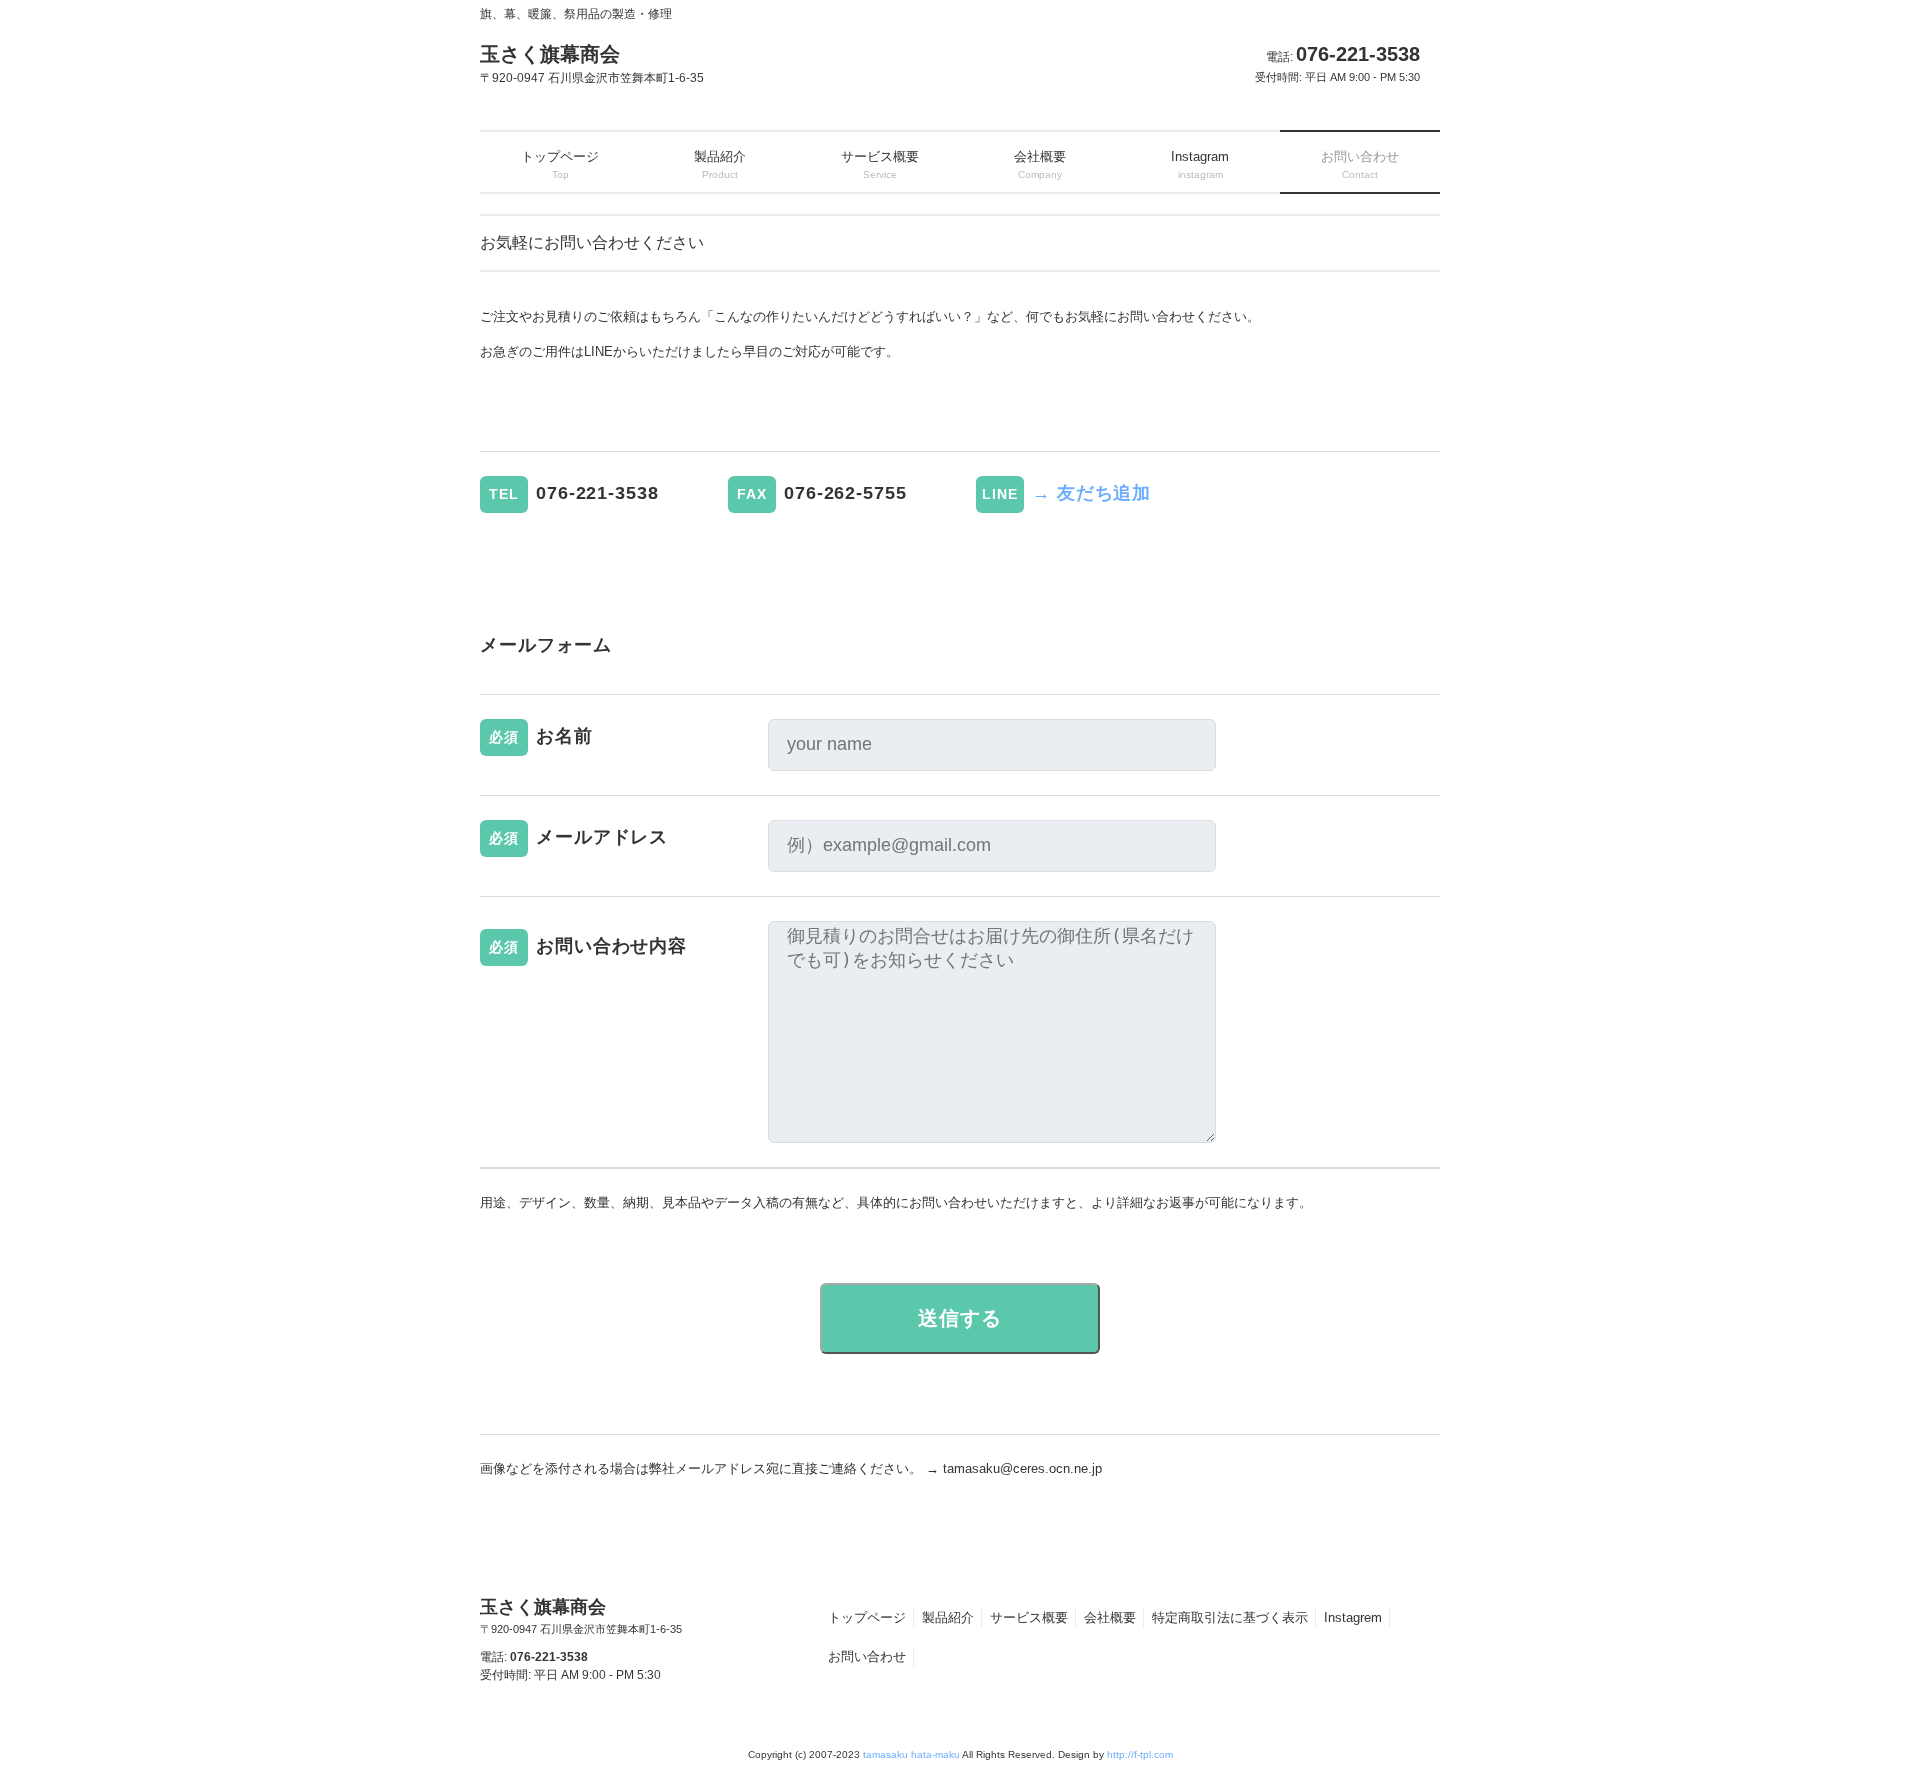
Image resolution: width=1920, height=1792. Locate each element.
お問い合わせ (867, 1656)
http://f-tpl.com (1140, 1754)
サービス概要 (1029, 1617)
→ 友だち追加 (1091, 493)
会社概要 (1110, 1617)
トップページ (867, 1617)
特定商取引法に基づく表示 (1230, 1617)
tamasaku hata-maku (911, 1754)
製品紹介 (948, 1617)
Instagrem (1353, 1617)
